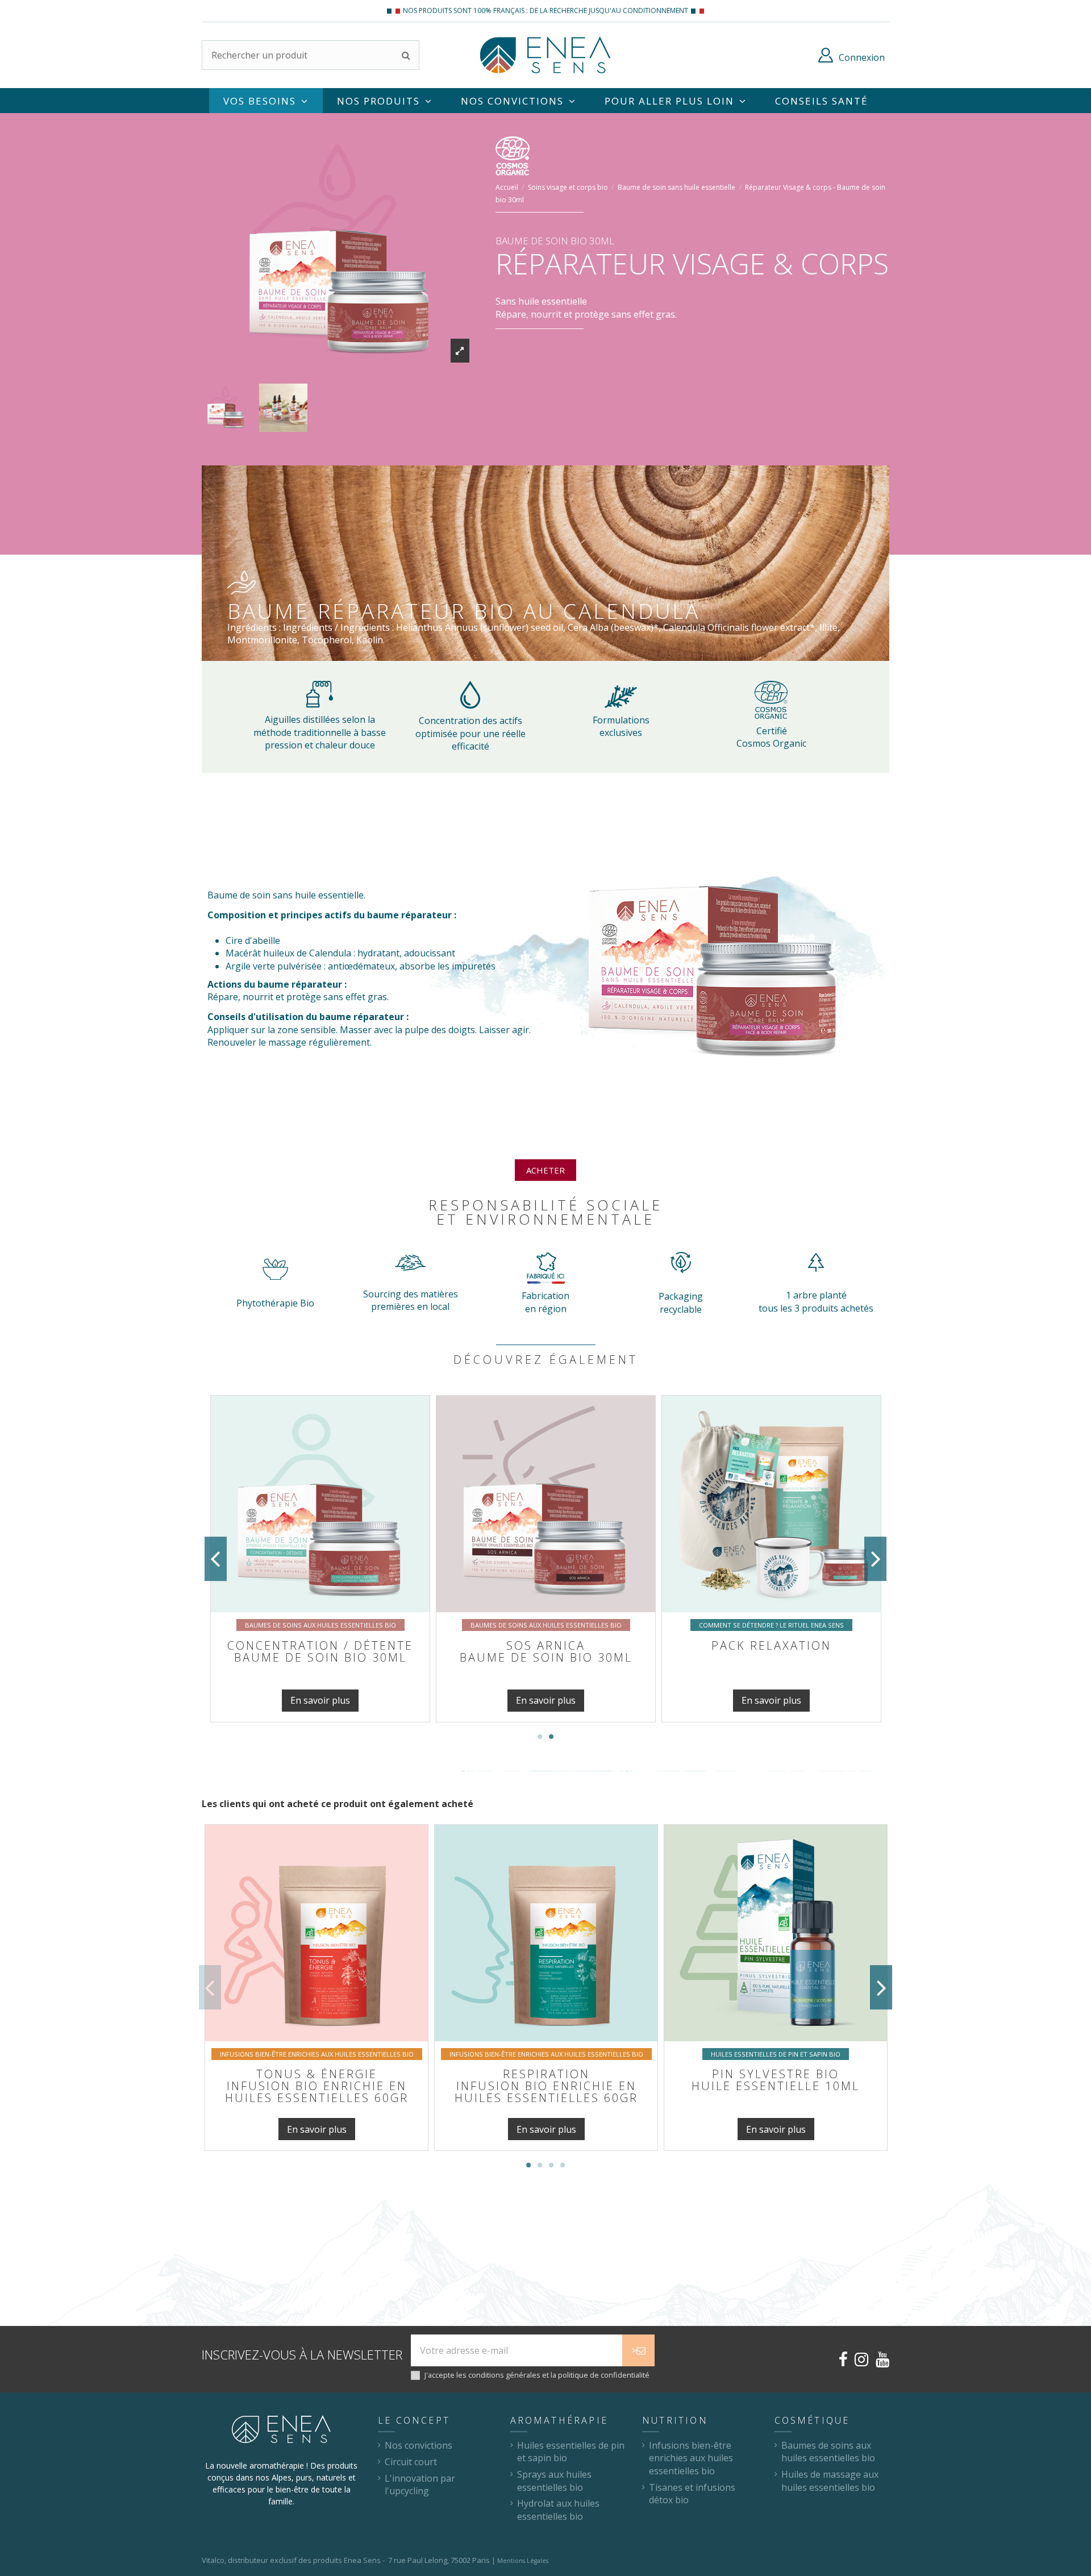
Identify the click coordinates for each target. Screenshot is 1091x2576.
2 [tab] (551, 1737)
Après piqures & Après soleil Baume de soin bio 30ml (320, 1657)
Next (875, 1559)
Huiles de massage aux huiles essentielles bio (830, 2481)
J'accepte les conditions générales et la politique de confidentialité (537, 2375)
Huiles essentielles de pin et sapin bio (571, 2452)
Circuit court (411, 2462)
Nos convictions (419, 2445)
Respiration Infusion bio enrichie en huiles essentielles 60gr (546, 2086)
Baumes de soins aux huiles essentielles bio (828, 2452)
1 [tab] (540, 1737)
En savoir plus (320, 1700)
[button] (676, 101)
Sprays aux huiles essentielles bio (554, 2481)
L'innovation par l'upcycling (420, 2485)
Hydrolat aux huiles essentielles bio (558, 2510)
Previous (216, 1559)
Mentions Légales (523, 2561)
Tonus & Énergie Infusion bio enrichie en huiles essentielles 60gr (317, 2086)
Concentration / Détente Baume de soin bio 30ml (546, 1651)
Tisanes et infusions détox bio (692, 2494)
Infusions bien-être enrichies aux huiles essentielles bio (691, 2458)
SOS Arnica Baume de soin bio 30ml (772, 1651)
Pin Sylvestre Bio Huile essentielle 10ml (776, 2080)
